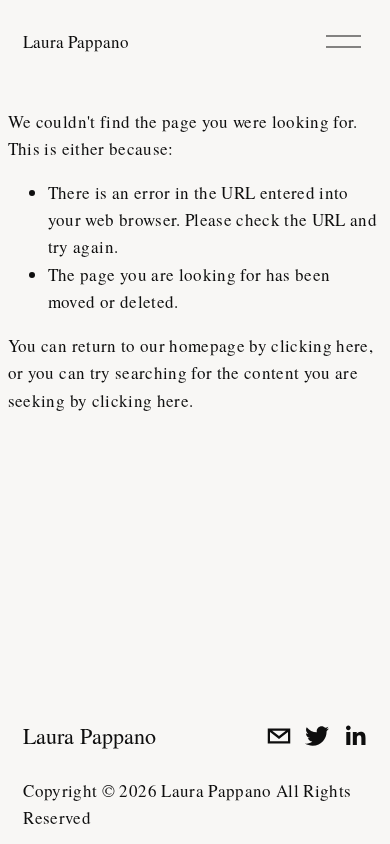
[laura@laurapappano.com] (279, 736)
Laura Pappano (76, 41)
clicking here (319, 345)
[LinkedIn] (355, 736)
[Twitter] (317, 736)
